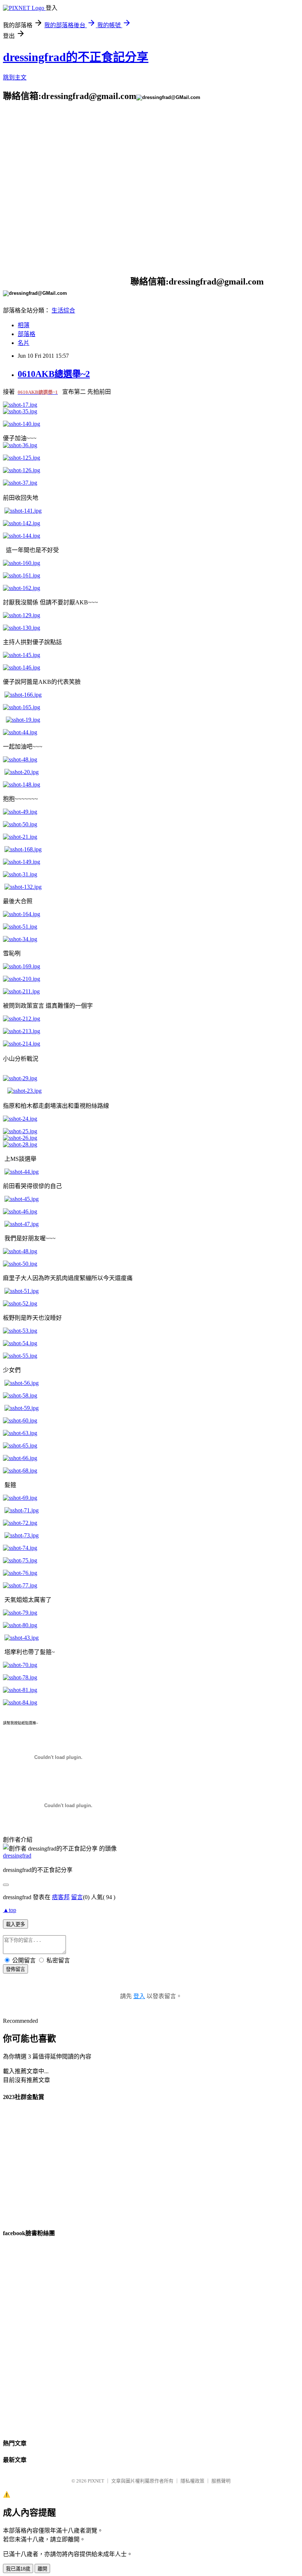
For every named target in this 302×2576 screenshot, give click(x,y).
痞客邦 (61, 1897)
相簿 (24, 325)
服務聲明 (221, 2481)
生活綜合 (63, 310)
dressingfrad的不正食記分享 (76, 57)
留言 (77, 1897)
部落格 (27, 334)
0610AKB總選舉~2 (54, 374)
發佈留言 (15, 1969)
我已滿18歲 (18, 2569)
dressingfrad (17, 1856)
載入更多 (15, 1924)
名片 (24, 343)
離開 (42, 2569)
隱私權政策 (192, 2481)
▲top (10, 1910)
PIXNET (96, 2481)
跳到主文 (15, 77)
